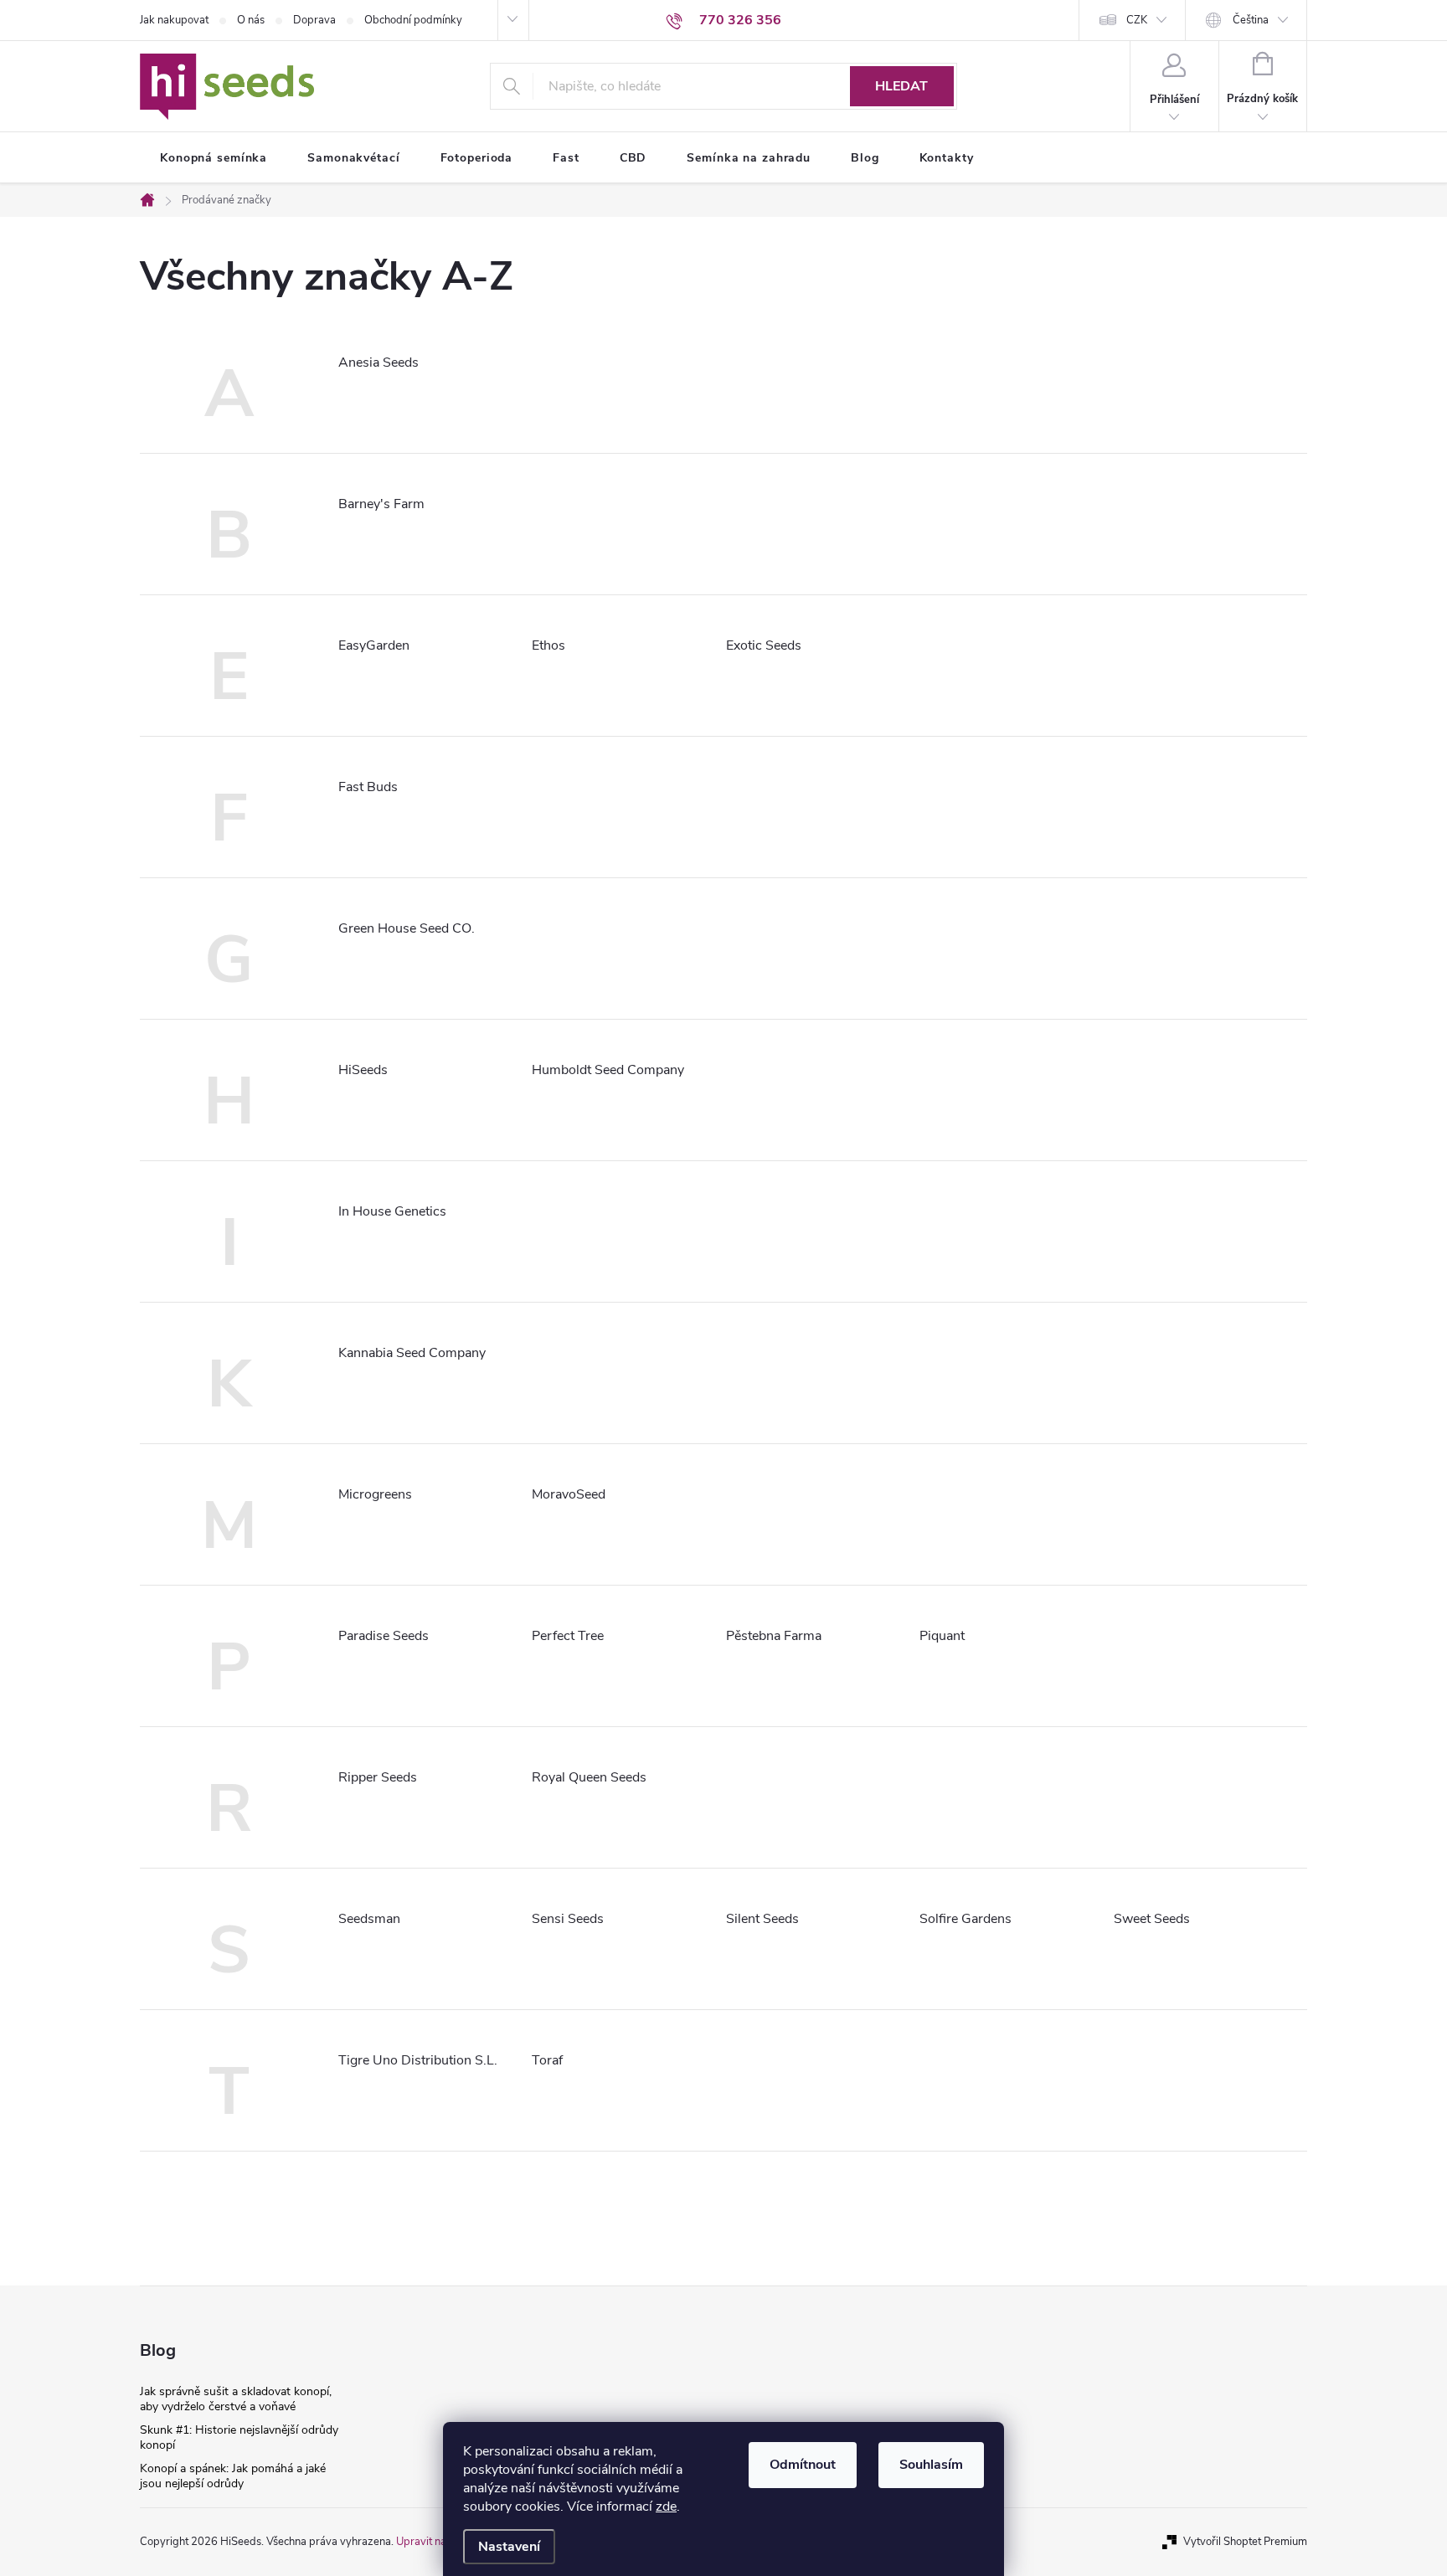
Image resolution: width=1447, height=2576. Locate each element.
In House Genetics (392, 1211)
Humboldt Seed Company (608, 1070)
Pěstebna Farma (774, 1636)
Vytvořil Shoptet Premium (1245, 2542)
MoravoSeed (569, 1494)
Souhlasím (931, 2465)
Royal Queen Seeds (589, 1777)
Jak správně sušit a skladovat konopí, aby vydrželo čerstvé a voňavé (236, 2399)
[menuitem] (214, 158)
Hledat (901, 86)
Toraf (547, 2060)
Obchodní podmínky (413, 20)
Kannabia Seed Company (412, 1353)
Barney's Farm (381, 504)
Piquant (942, 1636)
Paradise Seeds (384, 1636)
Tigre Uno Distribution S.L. (418, 2060)
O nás (251, 20)
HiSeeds (363, 1070)
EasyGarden (374, 645)
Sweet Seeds (1152, 1919)
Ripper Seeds (378, 1777)
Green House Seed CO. (407, 928)
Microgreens (375, 1494)
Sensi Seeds (568, 1919)
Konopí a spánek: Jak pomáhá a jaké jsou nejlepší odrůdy (233, 2476)
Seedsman (369, 1919)
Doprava (314, 20)
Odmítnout (803, 2465)
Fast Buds (368, 787)
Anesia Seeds (378, 362)
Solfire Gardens (966, 1919)
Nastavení (509, 2547)
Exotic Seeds (764, 645)
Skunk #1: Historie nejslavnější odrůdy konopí (239, 2437)
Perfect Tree (568, 1636)
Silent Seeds (762, 1919)
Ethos (548, 645)
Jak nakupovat (174, 20)
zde (666, 2507)
